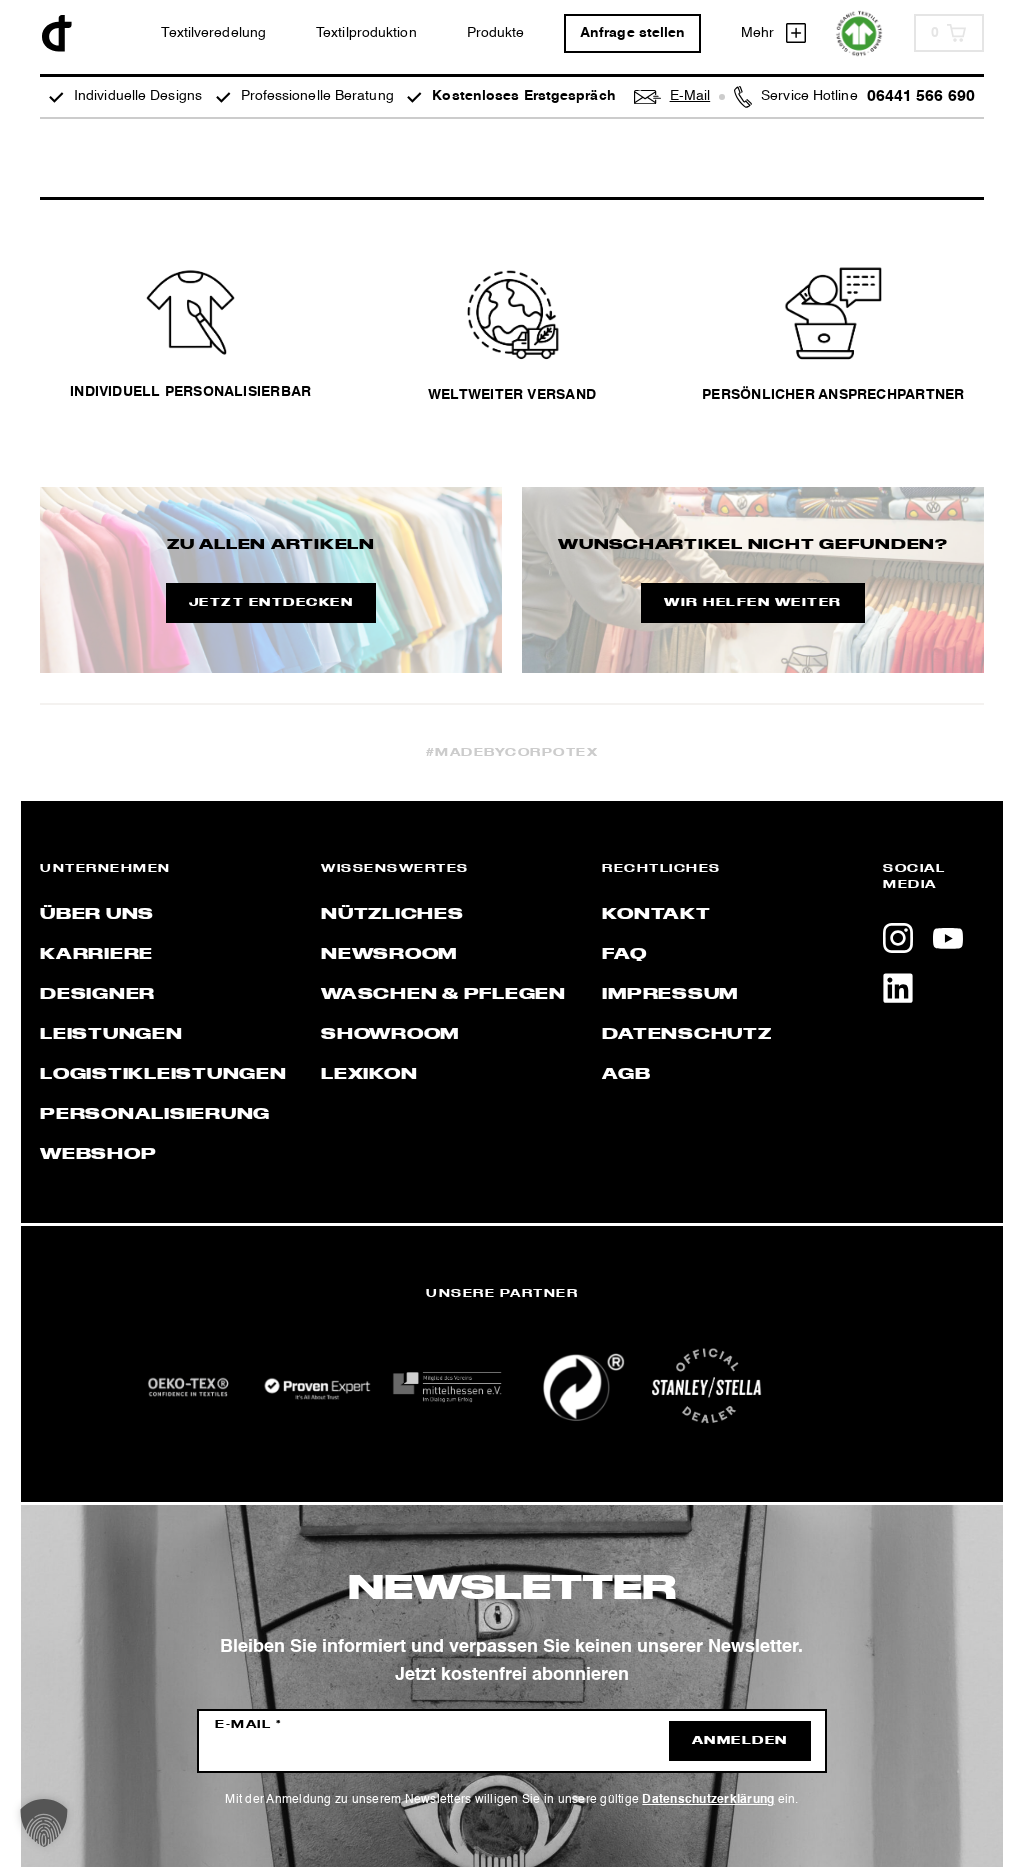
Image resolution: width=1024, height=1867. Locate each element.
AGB (626, 1075)
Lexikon (369, 1075)
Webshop (98, 1155)
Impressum (670, 995)
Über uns (97, 915)
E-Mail (248, 1725)
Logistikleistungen (163, 1075)
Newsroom (389, 955)
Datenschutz (686, 1035)
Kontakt (656, 915)
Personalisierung (155, 1115)
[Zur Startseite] (57, 33)
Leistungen (111, 1035)
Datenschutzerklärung (708, 1800)
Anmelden (740, 1741)
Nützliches (392, 915)
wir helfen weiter (753, 603)
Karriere (96, 955)
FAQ (624, 955)
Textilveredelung (213, 33)
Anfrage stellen (633, 33)
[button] (44, 1823)
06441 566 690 (921, 97)
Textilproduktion (366, 33)
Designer (97, 995)
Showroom (390, 1035)
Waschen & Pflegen (443, 995)
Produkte (496, 33)
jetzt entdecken (271, 603)
